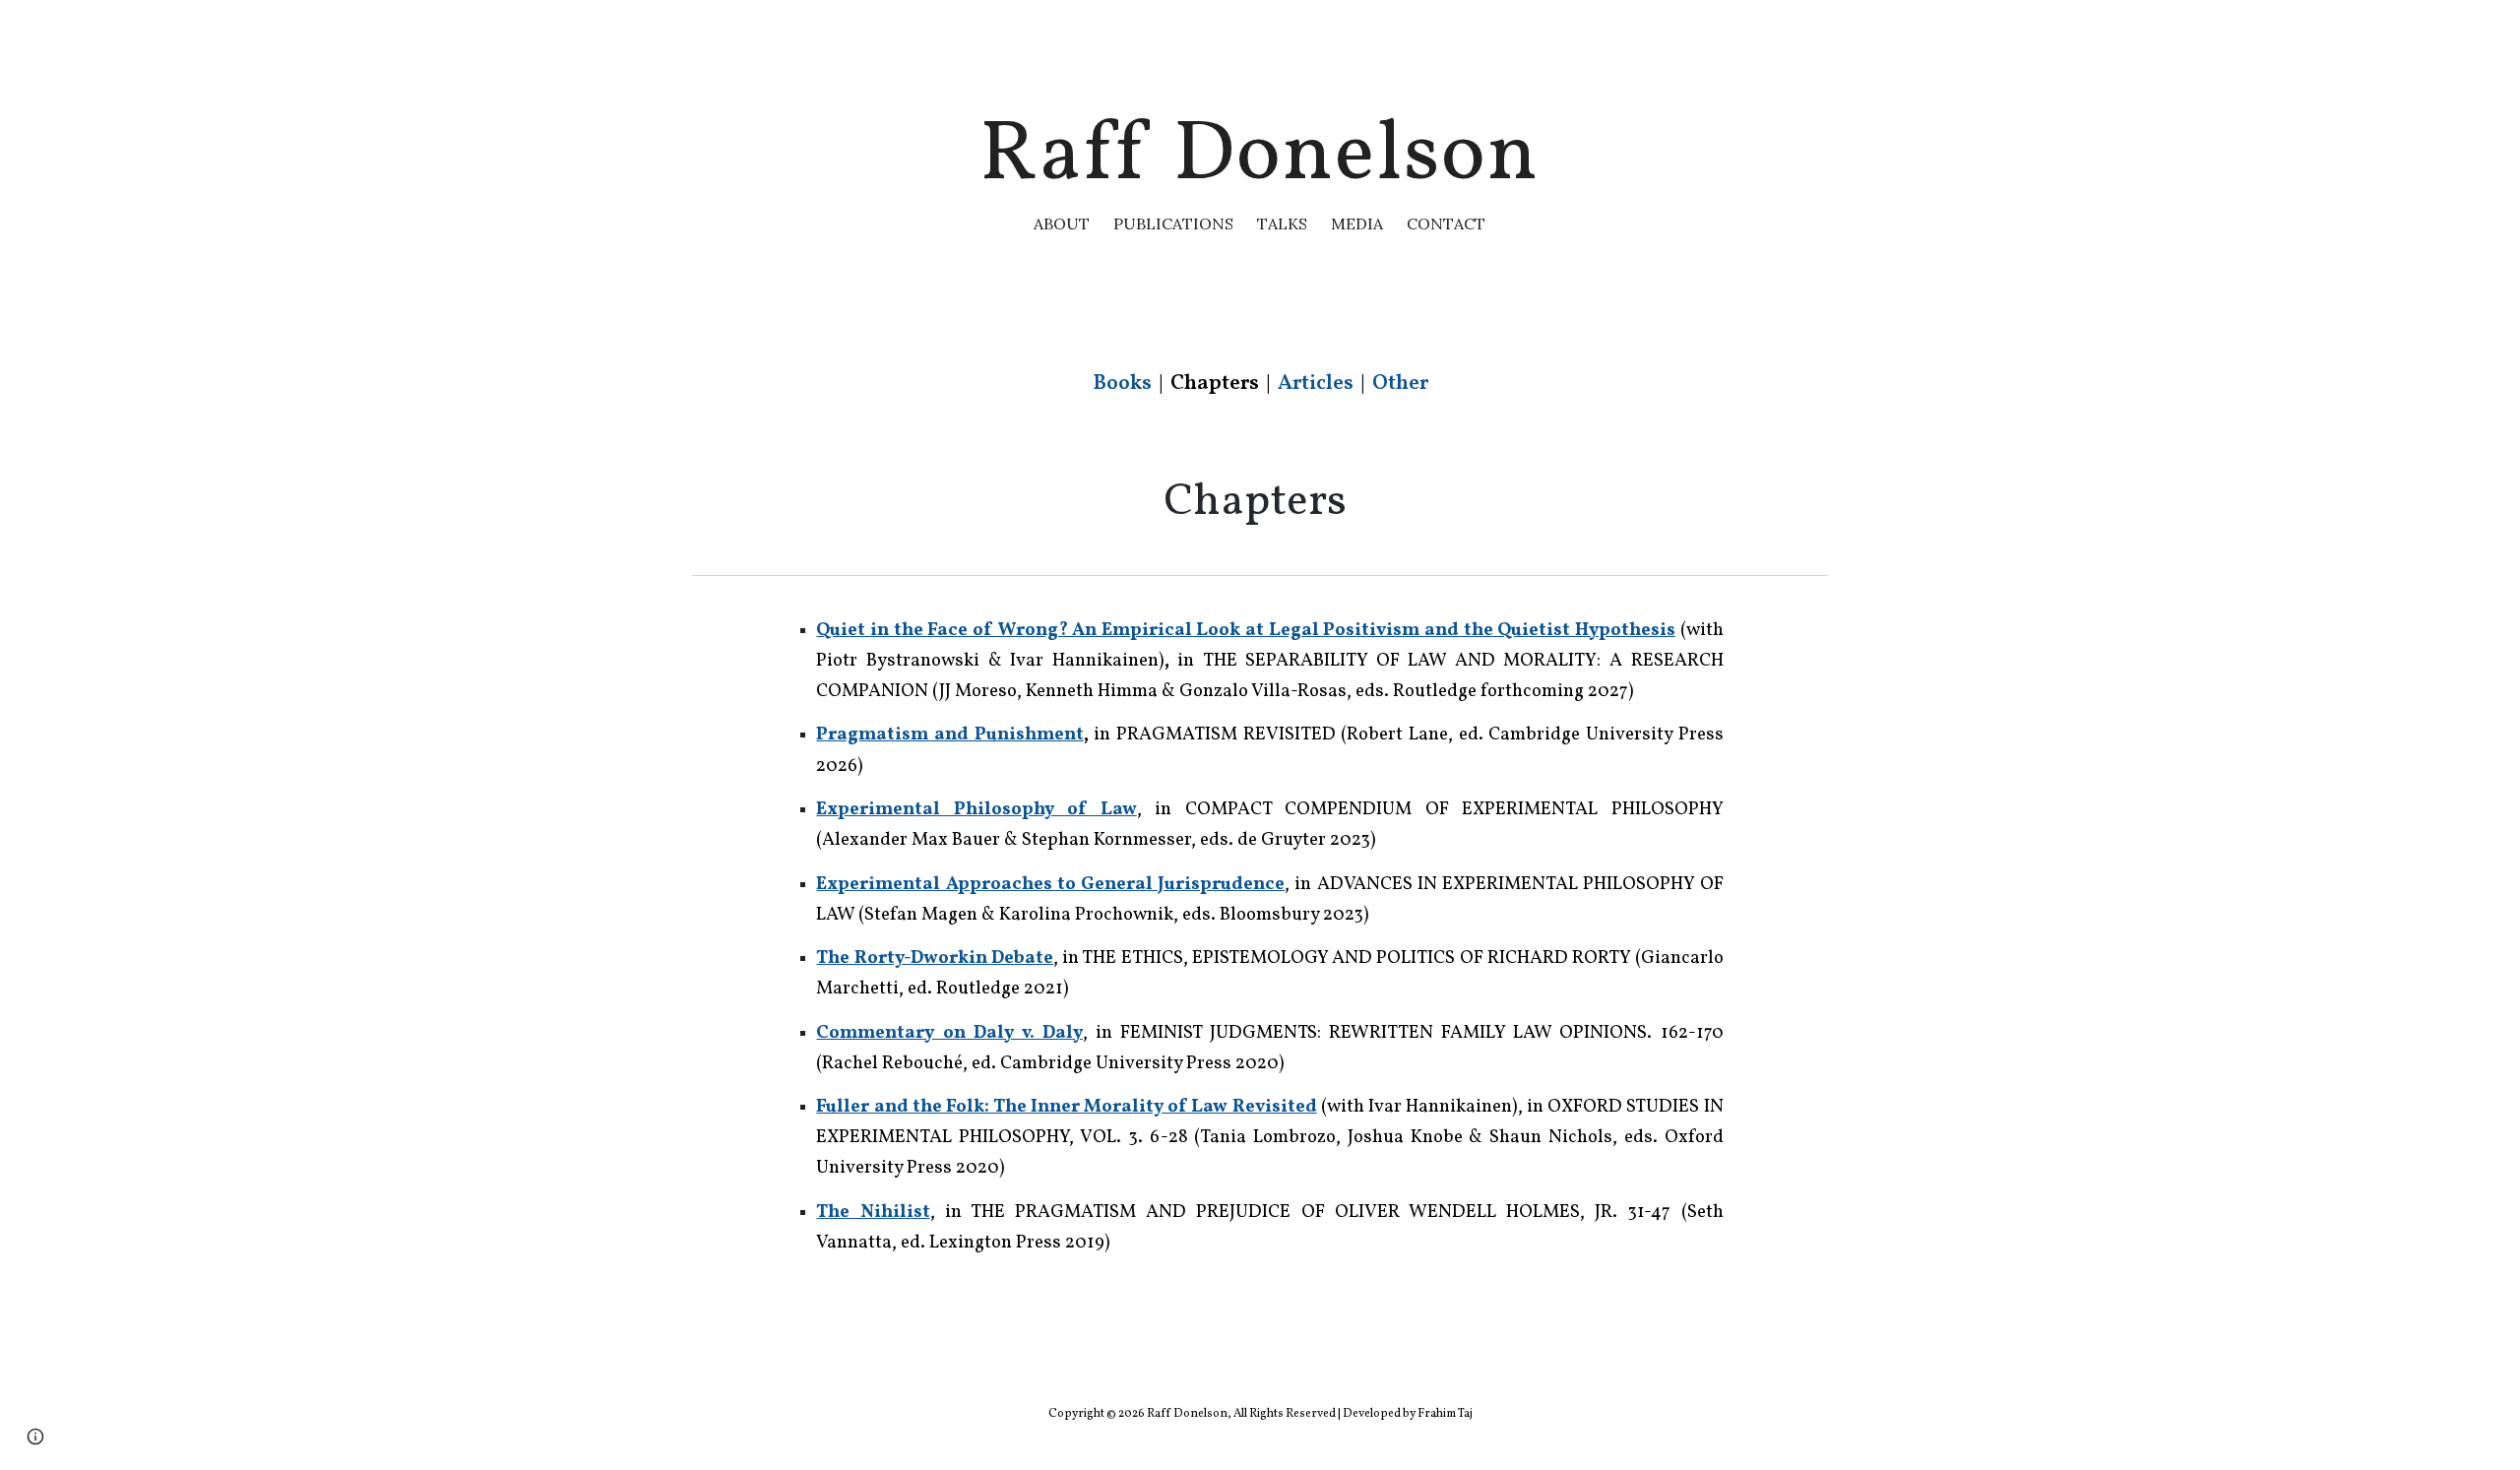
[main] (1260, 167)
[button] (35, 1437)
